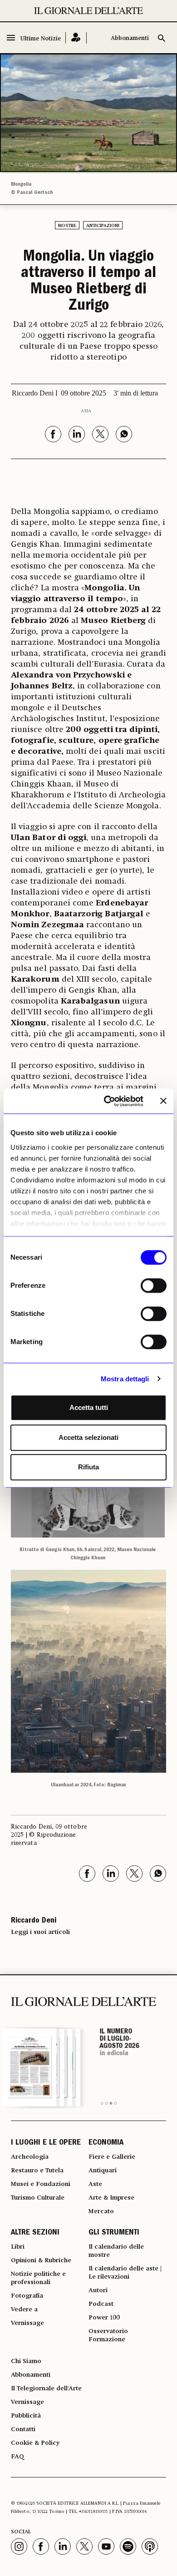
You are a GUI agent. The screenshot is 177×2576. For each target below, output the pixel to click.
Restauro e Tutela (37, 2171)
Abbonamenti (130, 38)
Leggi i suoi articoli (40, 1932)
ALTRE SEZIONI (35, 2233)
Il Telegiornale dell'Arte (46, 2388)
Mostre (67, 226)
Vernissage (27, 2323)
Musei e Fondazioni (41, 2184)
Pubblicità (26, 2416)
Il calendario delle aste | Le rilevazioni (125, 2273)
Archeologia (30, 2157)
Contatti (23, 2429)
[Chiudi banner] (163, 1101)
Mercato (101, 2211)
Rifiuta (88, 1467)
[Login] (76, 38)
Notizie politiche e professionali (38, 2278)
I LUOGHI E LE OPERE (46, 2143)
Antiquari (103, 2171)
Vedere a (24, 2309)
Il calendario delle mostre (116, 2251)
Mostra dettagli (125, 1379)
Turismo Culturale (38, 2198)
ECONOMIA (106, 2143)
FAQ (17, 2457)
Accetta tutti (89, 1407)
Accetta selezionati (88, 1437)
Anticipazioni (103, 226)
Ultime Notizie (41, 39)
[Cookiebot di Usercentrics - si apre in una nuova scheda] (107, 1101)
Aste (95, 2184)
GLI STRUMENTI (114, 2233)
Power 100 (104, 2318)
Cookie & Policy (35, 2443)
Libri (18, 2247)
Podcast (101, 2304)
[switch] (154, 1286)
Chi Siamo (26, 2361)
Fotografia (27, 2296)
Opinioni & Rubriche (41, 2260)
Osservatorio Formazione (108, 2335)
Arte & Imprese (111, 2198)
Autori (98, 2290)
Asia (86, 411)
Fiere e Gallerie (112, 2157)
